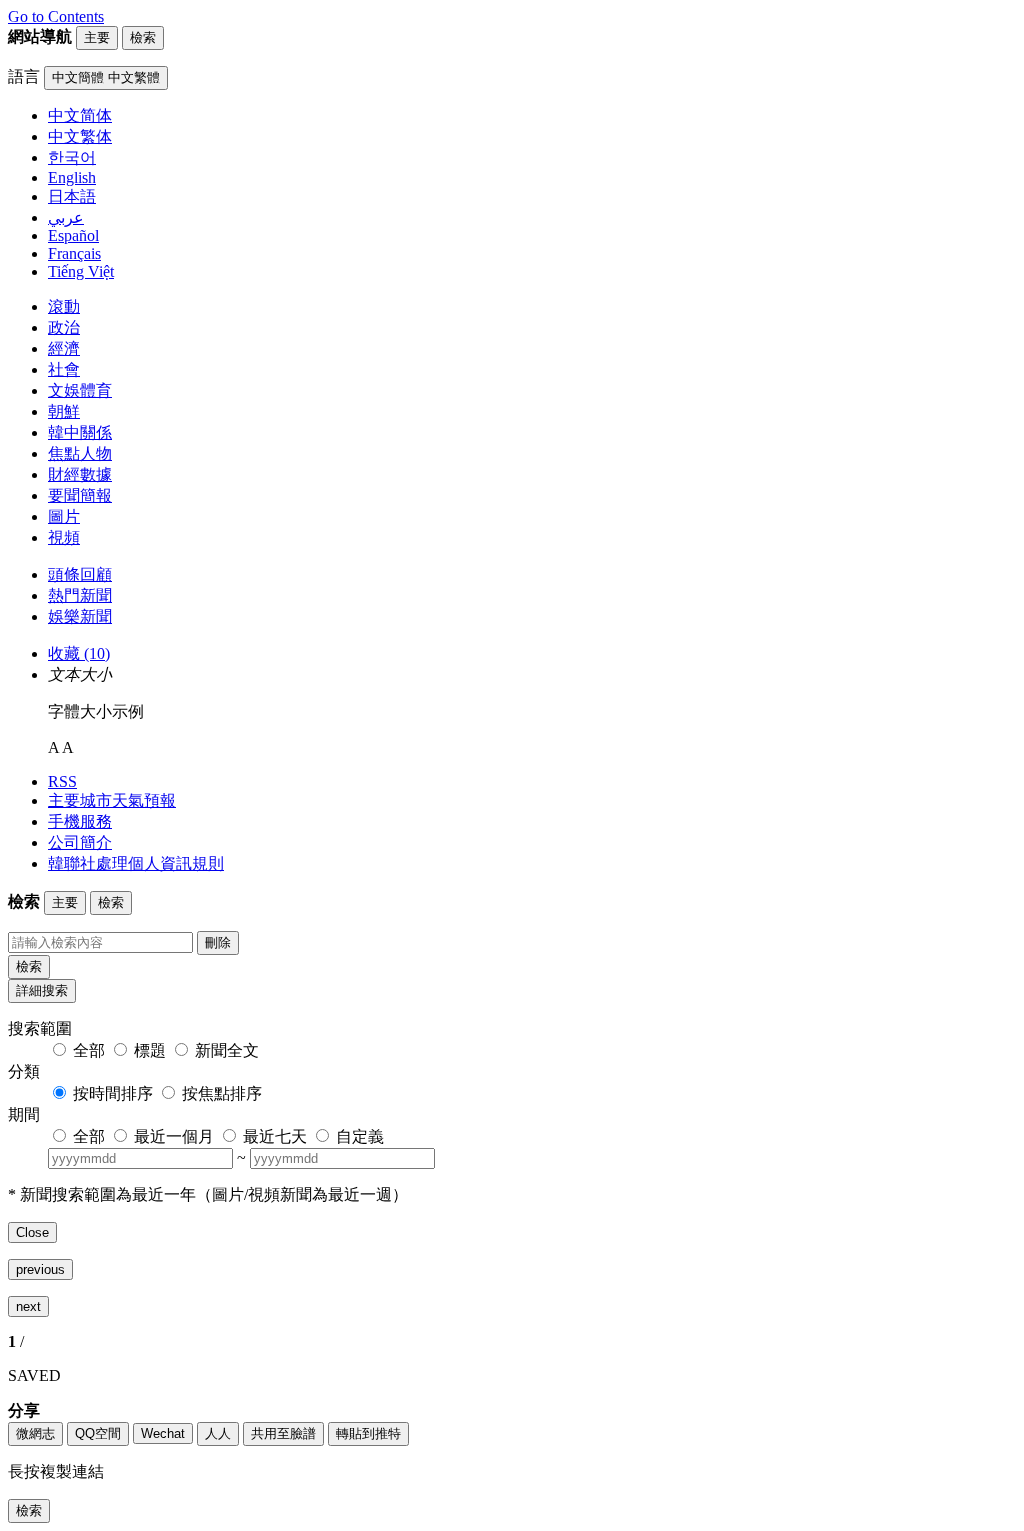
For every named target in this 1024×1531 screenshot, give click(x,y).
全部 (89, 1050)
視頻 (64, 537)
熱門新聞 (80, 595)
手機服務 (80, 821)
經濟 (64, 348)
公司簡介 (80, 842)
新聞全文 (227, 1050)
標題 (150, 1050)
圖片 (64, 516)
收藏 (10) (79, 653)
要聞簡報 (80, 495)
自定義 (360, 1136)
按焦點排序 (222, 1093)
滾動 (64, 306)
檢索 (29, 966)
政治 (64, 327)
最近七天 (275, 1136)
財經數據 (80, 474)
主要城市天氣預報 (112, 800)
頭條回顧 (80, 574)
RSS (62, 781)
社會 (64, 369)
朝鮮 (64, 411)
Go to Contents (56, 16)
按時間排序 (113, 1093)
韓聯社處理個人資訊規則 (136, 863)
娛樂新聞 (80, 616)
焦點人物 (80, 453)
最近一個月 (174, 1136)
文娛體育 (80, 390)
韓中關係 (80, 432)
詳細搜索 (42, 990)
